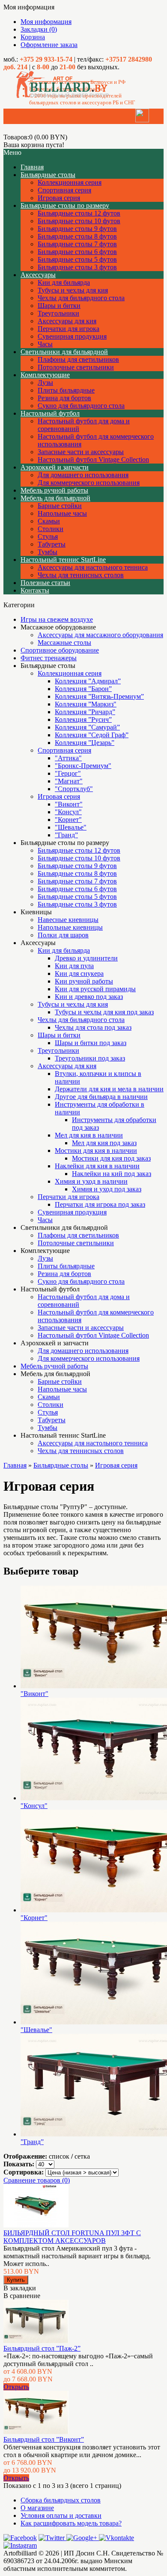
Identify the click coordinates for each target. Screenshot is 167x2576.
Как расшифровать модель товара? (71, 2523)
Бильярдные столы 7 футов (77, 244)
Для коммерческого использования (89, 483)
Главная (15, 1465)
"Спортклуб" (74, 789)
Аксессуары (38, 275)
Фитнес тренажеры (49, 658)
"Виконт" (69, 804)
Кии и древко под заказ (89, 997)
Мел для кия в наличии (89, 1135)
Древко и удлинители (86, 958)
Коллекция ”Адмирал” (88, 681)
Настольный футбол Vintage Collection (93, 459)
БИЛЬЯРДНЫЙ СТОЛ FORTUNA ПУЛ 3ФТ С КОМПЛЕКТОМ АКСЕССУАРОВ (72, 2237)
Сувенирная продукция (72, 336)
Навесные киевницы (68, 920)
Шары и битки (59, 306)
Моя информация (46, 22)
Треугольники (58, 313)
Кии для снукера (79, 973)
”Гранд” (66, 835)
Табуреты (52, 544)
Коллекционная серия (70, 182)
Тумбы (48, 552)
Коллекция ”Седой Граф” (92, 735)
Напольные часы (62, 513)
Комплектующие (45, 375)
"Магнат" (69, 781)
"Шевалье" (71, 827)
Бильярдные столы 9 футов (77, 229)
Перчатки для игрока (69, 329)
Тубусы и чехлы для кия (73, 290)
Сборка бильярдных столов (61, 2500)
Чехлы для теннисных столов (81, 575)
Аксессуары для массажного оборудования (100, 635)
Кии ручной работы (84, 981)
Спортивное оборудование (60, 650)
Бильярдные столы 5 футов (77, 259)
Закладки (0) (39, 29)
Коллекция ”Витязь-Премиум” (99, 696)
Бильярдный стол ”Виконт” (44, 2439)
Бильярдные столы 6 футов (77, 252)
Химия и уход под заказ (107, 1189)
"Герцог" (68, 773)
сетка (82, 2156)
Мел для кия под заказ (104, 1143)
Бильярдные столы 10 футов (79, 221)
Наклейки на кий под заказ (112, 1174)
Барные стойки (60, 506)
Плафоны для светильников (78, 359)
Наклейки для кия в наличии (97, 1166)
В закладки (20, 2288)
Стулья (48, 536)
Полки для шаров (63, 935)
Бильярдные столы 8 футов (77, 236)
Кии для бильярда (64, 282)
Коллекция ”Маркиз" (86, 704)
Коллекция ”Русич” (83, 719)
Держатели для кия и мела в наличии (109, 1089)
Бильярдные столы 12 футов (79, 213)
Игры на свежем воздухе (57, 619)
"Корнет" (68, 820)
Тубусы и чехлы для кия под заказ (104, 1012)
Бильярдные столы (48, 175)
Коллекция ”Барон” (83, 689)
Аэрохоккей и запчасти (55, 467)
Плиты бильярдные (66, 390)
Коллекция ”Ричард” (85, 712)
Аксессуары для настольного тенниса (93, 567)
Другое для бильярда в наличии (101, 1097)
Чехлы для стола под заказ (93, 1027)
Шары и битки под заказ (91, 1043)
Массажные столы (64, 643)
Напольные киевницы (70, 927)
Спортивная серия (64, 190)
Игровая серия (59, 198)
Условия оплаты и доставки (61, 2515)
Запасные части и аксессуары (81, 452)
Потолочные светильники (76, 367)
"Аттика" (68, 758)
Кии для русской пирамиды (95, 989)
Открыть (16, 2387)
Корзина (33, 37)
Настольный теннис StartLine (63, 560)
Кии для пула (74, 966)
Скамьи (49, 521)
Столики (51, 529)
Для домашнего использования (83, 475)
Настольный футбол (50, 413)
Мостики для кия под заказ (111, 1158)
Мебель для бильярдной (55, 498)
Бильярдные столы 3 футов (77, 267)
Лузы (45, 383)
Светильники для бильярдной (64, 352)
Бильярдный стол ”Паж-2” (42, 2348)
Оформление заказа (49, 45)
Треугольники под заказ (90, 1058)
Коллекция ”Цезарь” (85, 743)
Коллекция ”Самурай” (87, 727)
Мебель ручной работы (54, 490)
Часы (45, 344)
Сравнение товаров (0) (37, 2180)
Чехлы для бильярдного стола (81, 298)
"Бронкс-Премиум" (83, 766)
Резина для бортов (64, 398)
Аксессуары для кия (67, 321)
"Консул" (68, 812)
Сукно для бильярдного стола (81, 406)
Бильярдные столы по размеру (65, 205)
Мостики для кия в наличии (96, 1151)
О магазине (37, 2508)
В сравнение (22, 2296)
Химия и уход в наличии (91, 1181)
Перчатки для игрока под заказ (100, 1204)
